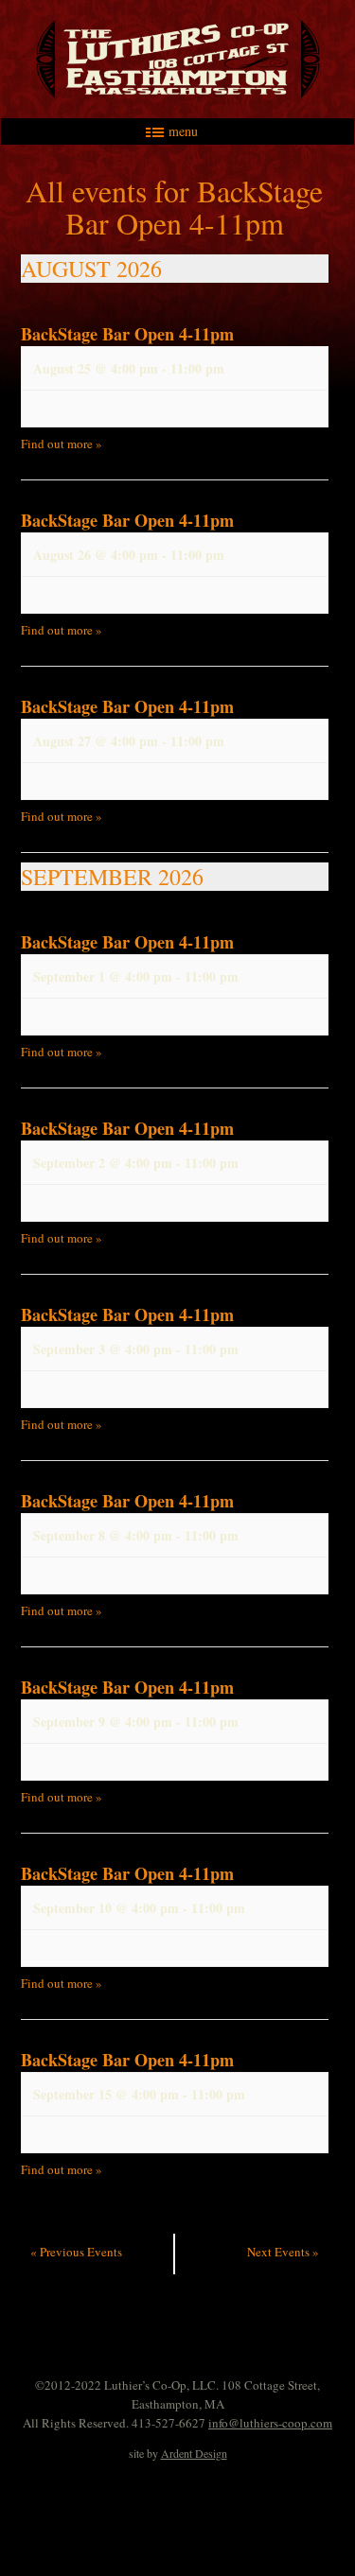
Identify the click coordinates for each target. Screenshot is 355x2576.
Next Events (283, 2252)
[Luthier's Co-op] (178, 59)
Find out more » (62, 444)
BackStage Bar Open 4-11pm (127, 334)
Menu (183, 131)
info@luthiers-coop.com (270, 2423)
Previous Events (76, 2252)
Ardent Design (194, 2453)
